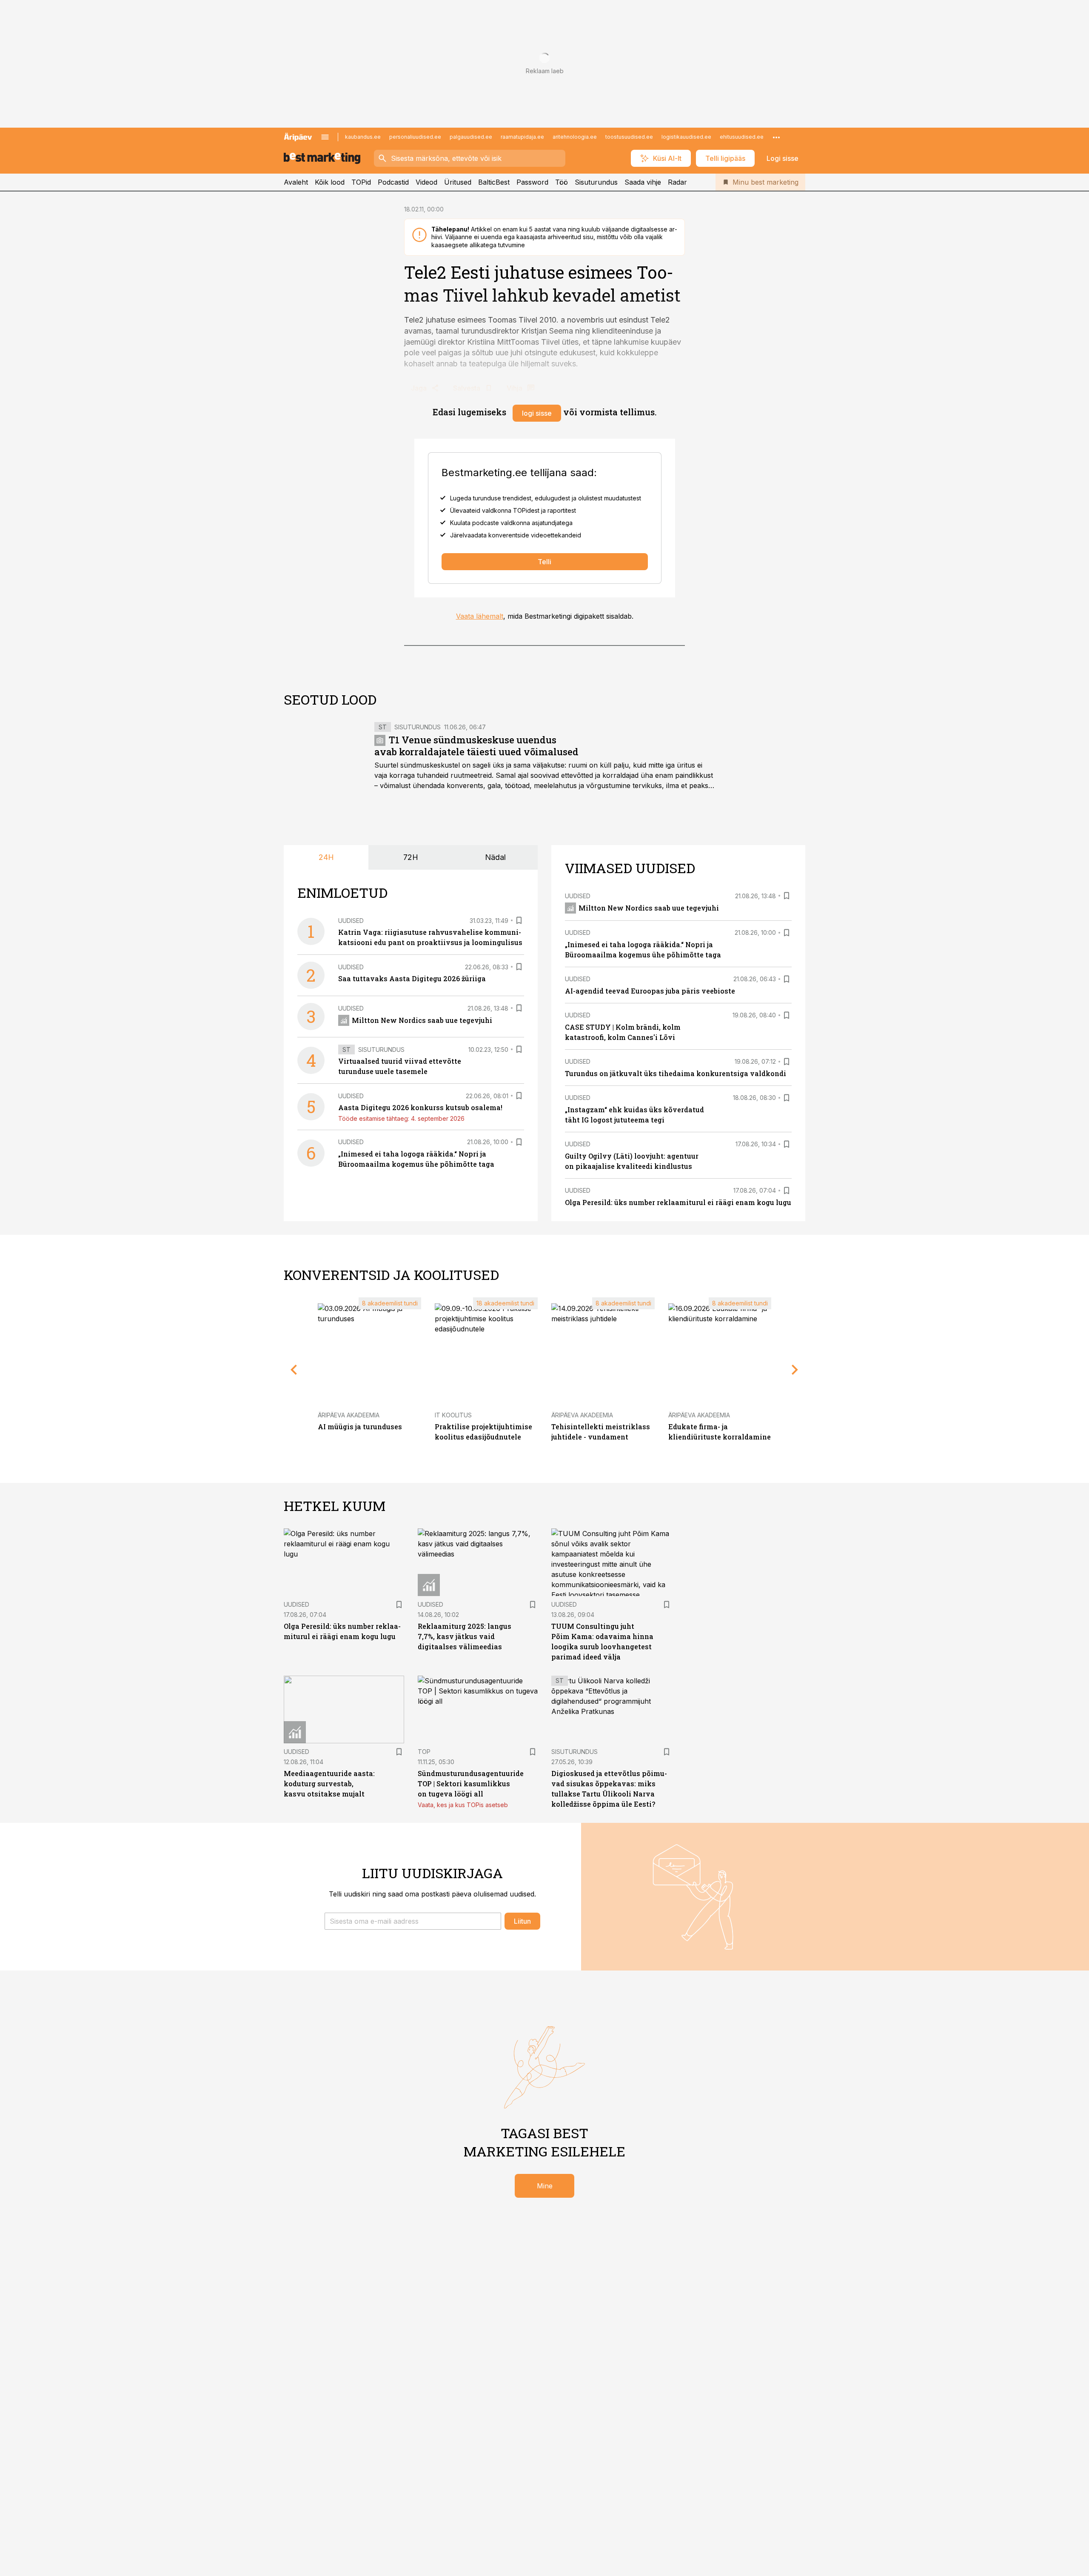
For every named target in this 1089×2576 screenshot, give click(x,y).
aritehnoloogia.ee (575, 137)
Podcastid (393, 182)
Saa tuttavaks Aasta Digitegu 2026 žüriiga (412, 978)
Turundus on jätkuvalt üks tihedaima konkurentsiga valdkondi (676, 1073)
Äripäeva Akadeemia (349, 1415)
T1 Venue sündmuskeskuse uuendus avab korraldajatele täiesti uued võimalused (476, 746)
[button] (413, 1921)
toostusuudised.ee (629, 137)
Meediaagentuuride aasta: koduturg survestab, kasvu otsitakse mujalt (329, 1783)
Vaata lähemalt (480, 616)
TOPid (361, 182)
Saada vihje (643, 182)
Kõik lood (330, 182)
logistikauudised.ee (686, 137)
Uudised (351, 921)
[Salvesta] (519, 920)
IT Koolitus (453, 1415)
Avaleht (296, 182)
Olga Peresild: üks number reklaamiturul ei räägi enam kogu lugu (678, 1202)
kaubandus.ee (363, 137)
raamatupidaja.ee (522, 137)
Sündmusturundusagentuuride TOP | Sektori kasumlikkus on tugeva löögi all (471, 1783)
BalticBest (494, 182)
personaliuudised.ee (415, 137)
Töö (562, 182)
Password (532, 182)
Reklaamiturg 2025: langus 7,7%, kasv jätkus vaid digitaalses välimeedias (465, 1636)
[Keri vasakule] (294, 1370)
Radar (677, 182)
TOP (424, 1752)
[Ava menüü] (325, 137)
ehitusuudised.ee (742, 137)
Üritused (458, 182)
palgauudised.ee (471, 137)
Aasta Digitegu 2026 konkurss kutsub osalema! (420, 1107)
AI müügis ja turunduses (360, 1427)
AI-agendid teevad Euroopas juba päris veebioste (650, 991)
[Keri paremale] (795, 1370)
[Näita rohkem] (776, 137)
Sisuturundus (596, 182)
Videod (426, 182)
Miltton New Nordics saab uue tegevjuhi (422, 1020)
